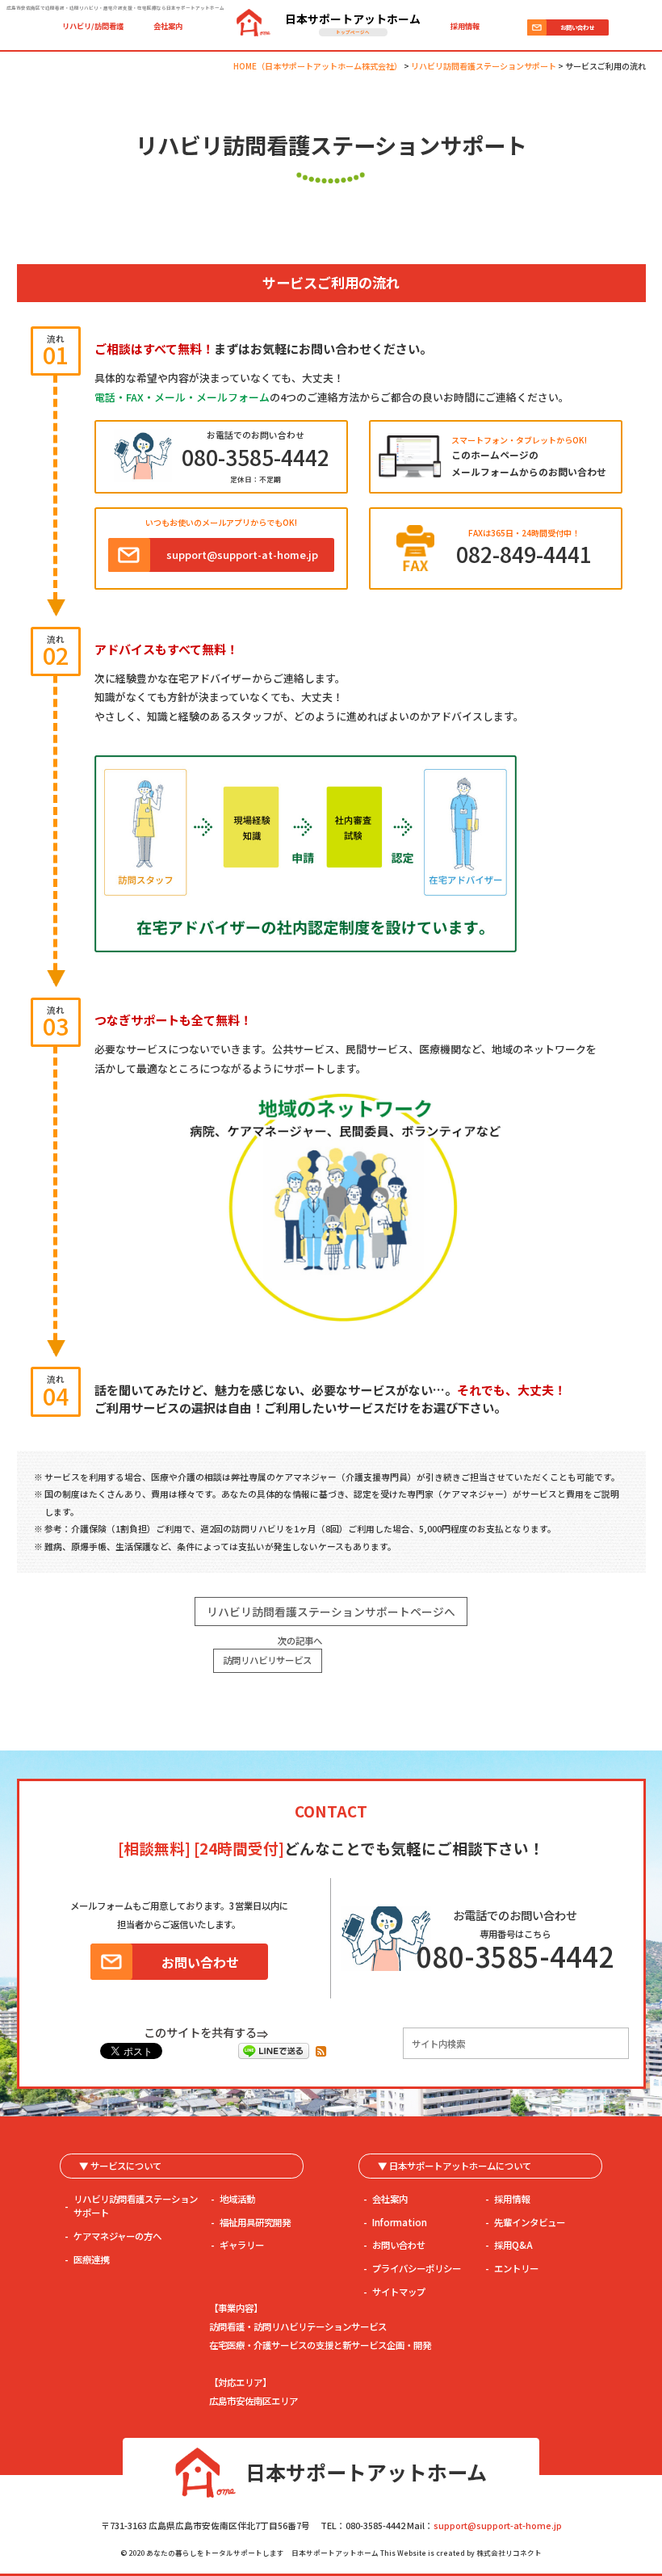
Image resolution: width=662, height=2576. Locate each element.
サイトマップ (399, 2292)
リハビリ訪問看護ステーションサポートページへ (331, 1612)
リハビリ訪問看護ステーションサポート (136, 2206)
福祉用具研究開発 (255, 2222)
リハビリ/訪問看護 (93, 26)
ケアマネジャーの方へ (117, 2236)
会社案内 (168, 26)
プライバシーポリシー (417, 2268)
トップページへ (353, 32)
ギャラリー (242, 2245)
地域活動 (237, 2199)
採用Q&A (513, 2245)
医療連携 (91, 2259)
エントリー (516, 2268)
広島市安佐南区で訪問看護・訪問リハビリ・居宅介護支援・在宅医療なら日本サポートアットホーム (115, 8)
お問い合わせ (399, 2245)
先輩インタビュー (530, 2222)
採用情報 (465, 26)
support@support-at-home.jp (498, 2526)
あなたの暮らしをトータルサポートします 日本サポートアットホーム (262, 2553)
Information (400, 2222)
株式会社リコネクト (509, 2553)
